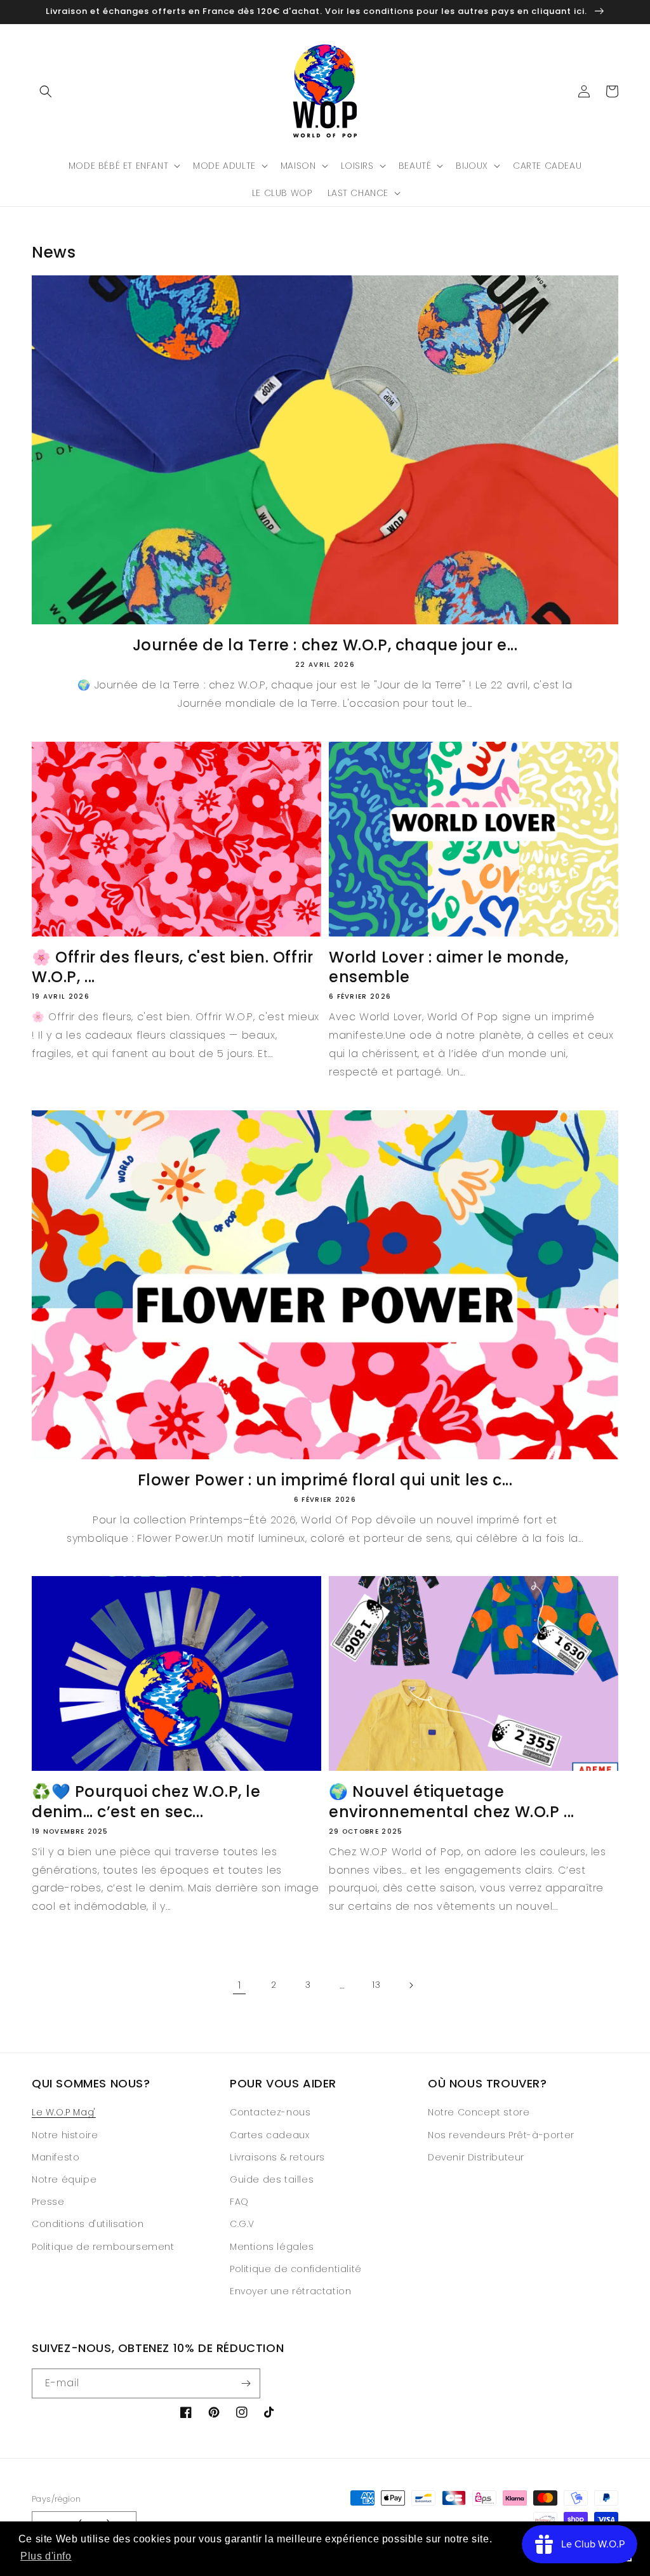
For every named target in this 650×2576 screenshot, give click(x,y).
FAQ (239, 2202)
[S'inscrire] (246, 2383)
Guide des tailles (272, 2179)
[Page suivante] (411, 1985)
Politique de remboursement (103, 2247)
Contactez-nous (270, 2112)
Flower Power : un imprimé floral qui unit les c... (325, 1480)
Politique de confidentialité (296, 2269)
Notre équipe (64, 2179)
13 (376, 1985)
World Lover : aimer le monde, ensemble (448, 967)
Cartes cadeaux (269, 2135)
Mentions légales (272, 2247)
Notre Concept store (479, 2112)
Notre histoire (65, 2135)
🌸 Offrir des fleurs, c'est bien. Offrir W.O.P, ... (172, 967)
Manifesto (56, 2157)
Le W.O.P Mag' (64, 2112)
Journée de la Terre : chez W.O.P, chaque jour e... (325, 645)
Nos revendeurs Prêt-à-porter (501, 2135)
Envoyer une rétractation (290, 2291)
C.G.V (242, 2224)
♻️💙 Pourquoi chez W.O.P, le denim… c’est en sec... (146, 1801)
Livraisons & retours (277, 2157)
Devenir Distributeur (476, 2157)
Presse (48, 2202)
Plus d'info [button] (46, 2556)
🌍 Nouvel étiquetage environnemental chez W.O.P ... (452, 1801)
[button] (46, 91)
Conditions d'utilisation (88, 2224)
